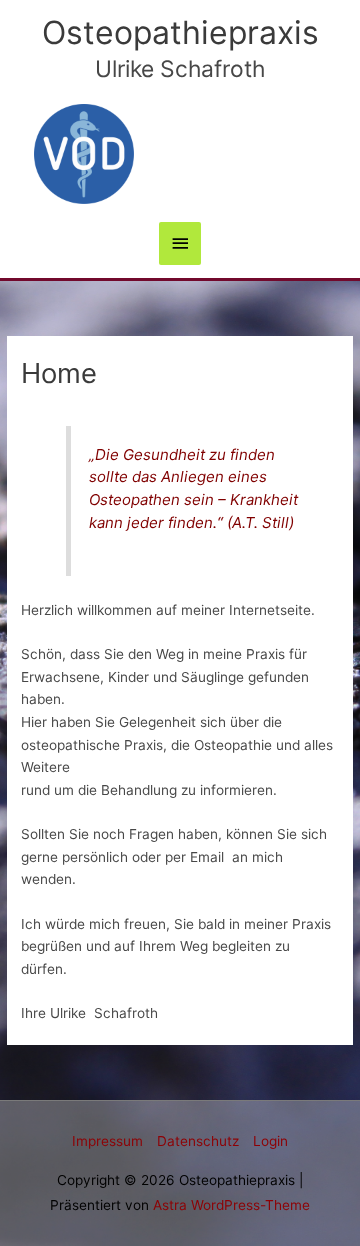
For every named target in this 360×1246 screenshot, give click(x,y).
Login (270, 1141)
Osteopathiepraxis (180, 32)
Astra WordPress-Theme (231, 1205)
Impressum (107, 1141)
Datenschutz (198, 1141)
